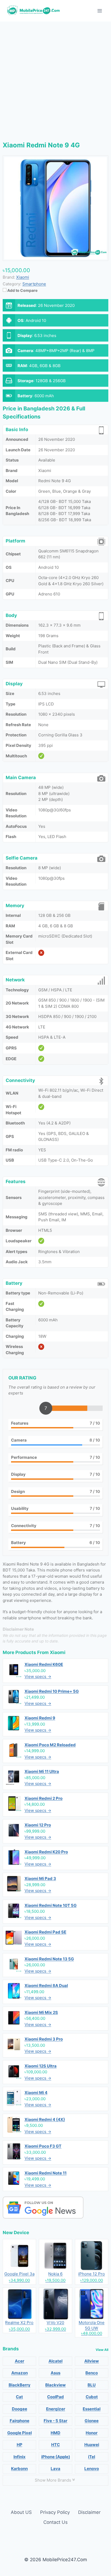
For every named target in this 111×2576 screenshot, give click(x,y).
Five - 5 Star (55, 2421)
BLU (92, 2385)
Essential (92, 2409)
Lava (55, 2469)
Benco (92, 2373)
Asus (55, 2373)
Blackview (55, 2385)
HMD (55, 2433)
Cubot (92, 2397)
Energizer (56, 2409)
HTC (55, 2445)
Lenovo (92, 2469)
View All (102, 2350)
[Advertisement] (55, 80)
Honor (92, 2433)
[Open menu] (100, 11)
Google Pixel (20, 2433)
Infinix (20, 2457)
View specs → (38, 1676)
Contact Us (55, 2522)
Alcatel (55, 2361)
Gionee (92, 2421)
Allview (92, 2361)
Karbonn (19, 2469)
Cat (19, 2397)
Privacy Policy (55, 2512)
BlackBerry (20, 2385)
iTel (92, 2457)
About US (21, 2512)
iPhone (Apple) (56, 2457)
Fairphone (20, 2421)
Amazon (20, 2373)
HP (20, 2445)
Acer (20, 2361)
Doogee (20, 2409)
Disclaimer (89, 2512)
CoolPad (55, 2397)
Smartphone (34, 284)
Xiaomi (58, 1652)
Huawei (92, 2445)
